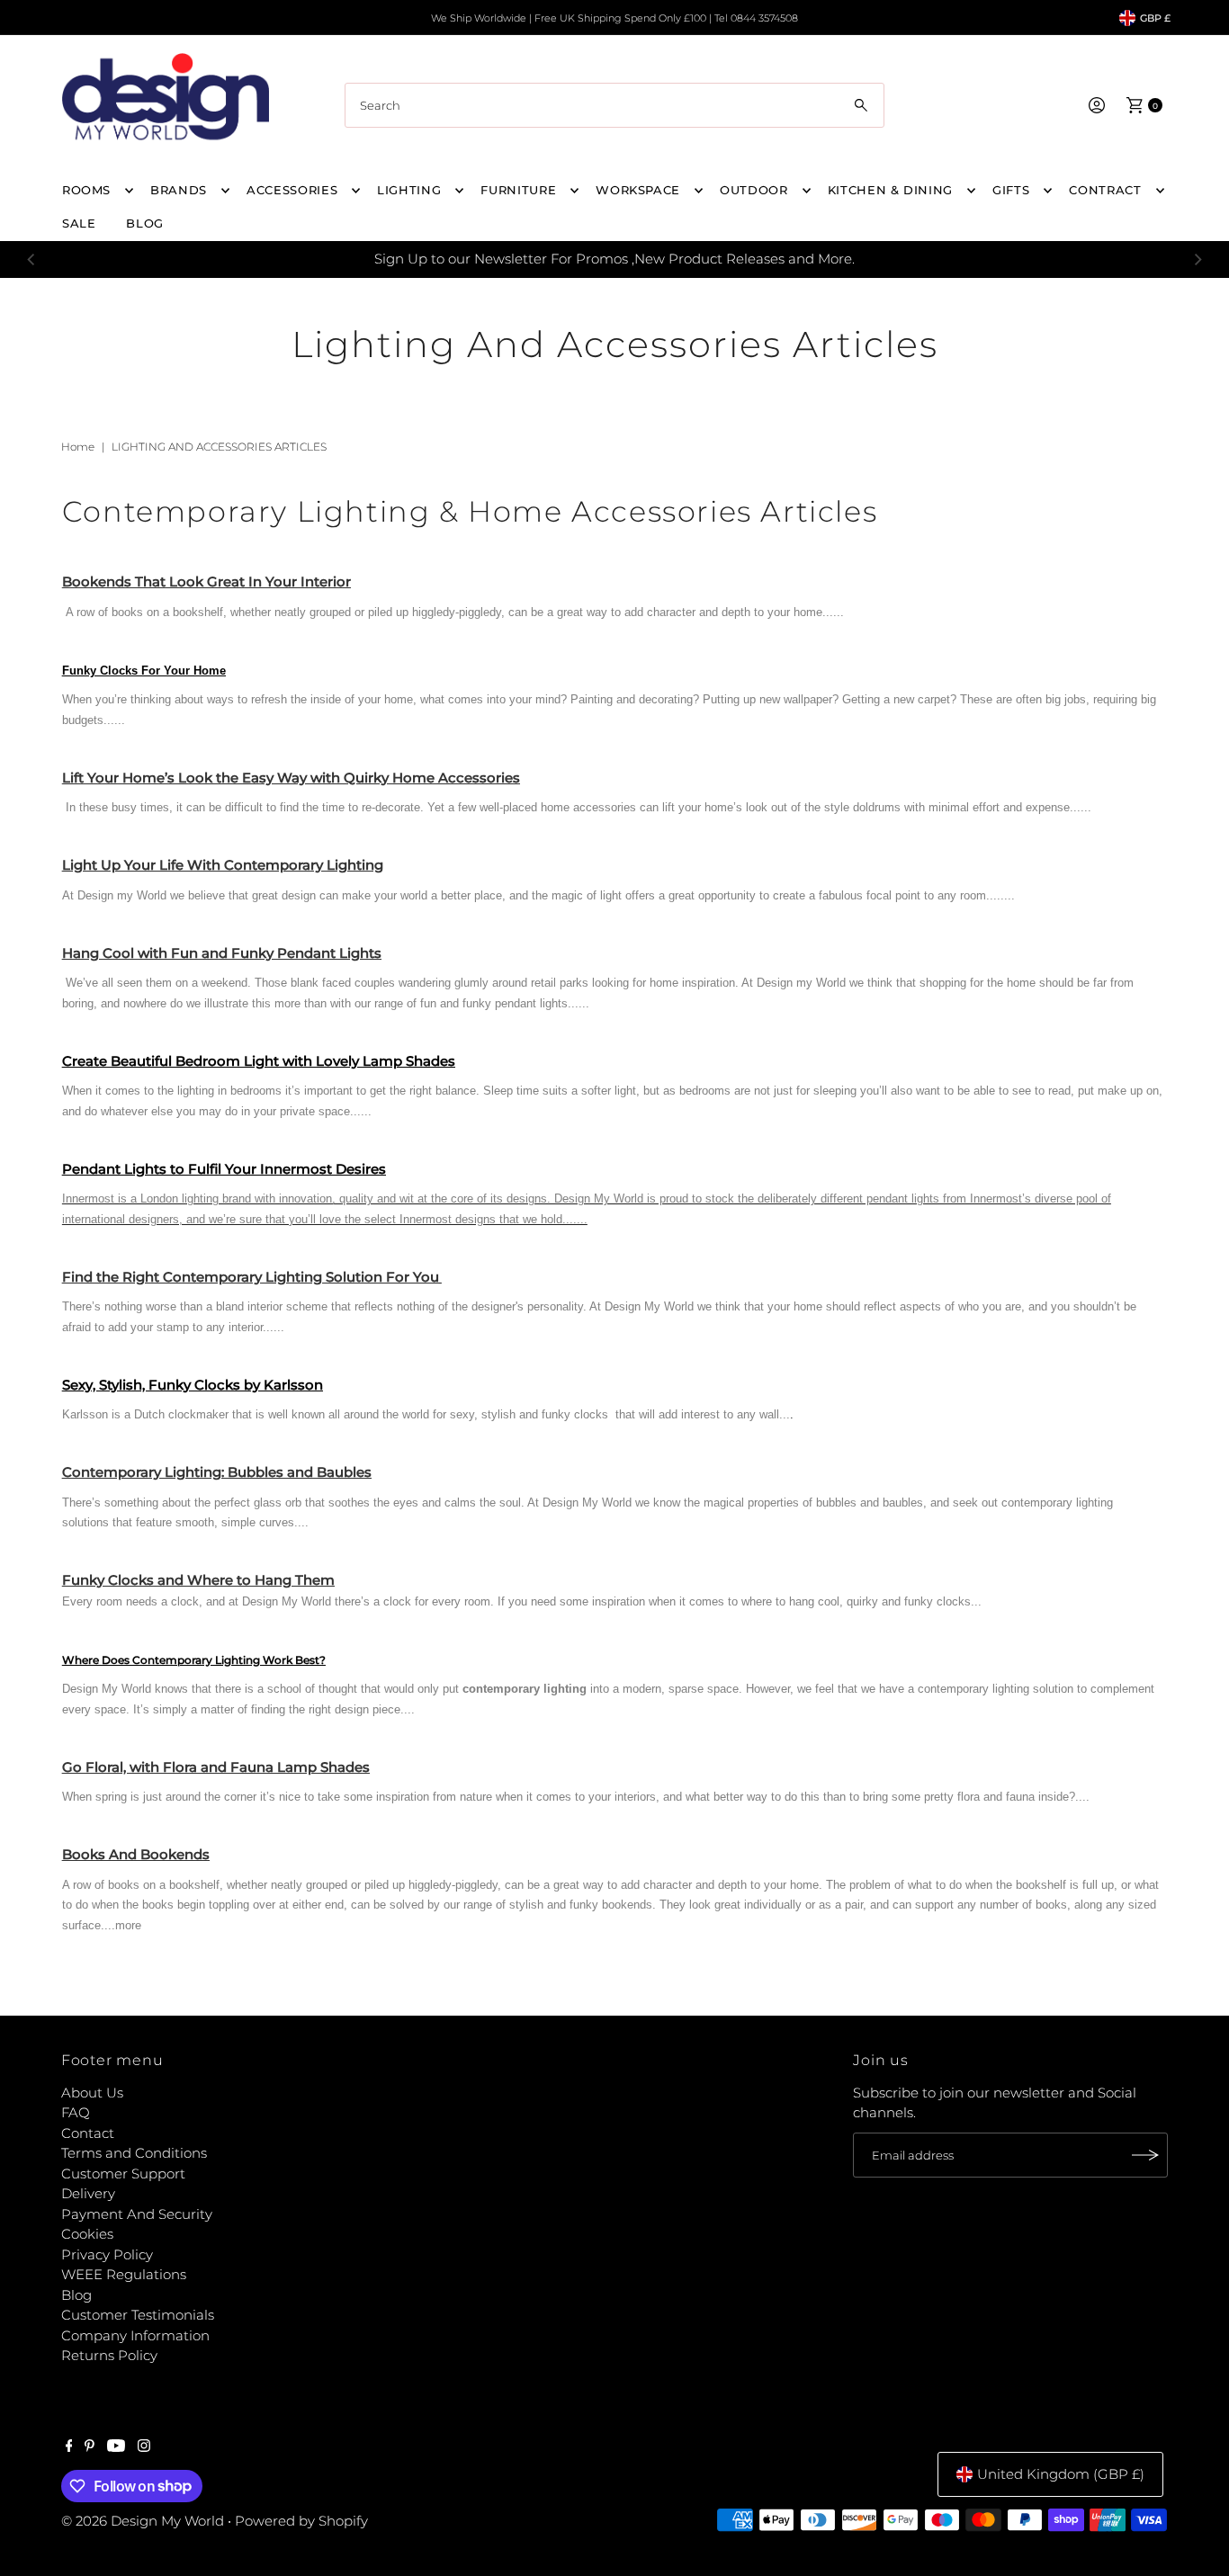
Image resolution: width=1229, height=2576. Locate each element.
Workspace (638, 190)
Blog (76, 2295)
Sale (79, 223)
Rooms (86, 190)
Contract (1105, 190)
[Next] (1198, 259)
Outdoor (754, 190)
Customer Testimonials (138, 2315)
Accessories (292, 190)
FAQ (76, 2112)
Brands (179, 190)
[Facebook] (69, 2447)
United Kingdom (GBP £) (1061, 2474)
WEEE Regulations (124, 2274)
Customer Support (123, 2173)
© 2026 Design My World (143, 2521)
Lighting (409, 190)
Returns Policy (109, 2355)
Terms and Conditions (134, 2153)
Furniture (518, 190)
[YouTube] (116, 2447)
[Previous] (31, 259)
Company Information (135, 2335)
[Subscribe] (1145, 2155)
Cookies (87, 2234)
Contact (88, 2133)
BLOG (145, 223)
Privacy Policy (107, 2254)
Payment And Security (137, 2214)
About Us (92, 2093)
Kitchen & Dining (890, 190)
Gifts (1011, 190)
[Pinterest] (90, 2447)
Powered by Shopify (301, 2521)
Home (78, 447)
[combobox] (614, 105)
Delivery (88, 2193)
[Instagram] (144, 2447)
